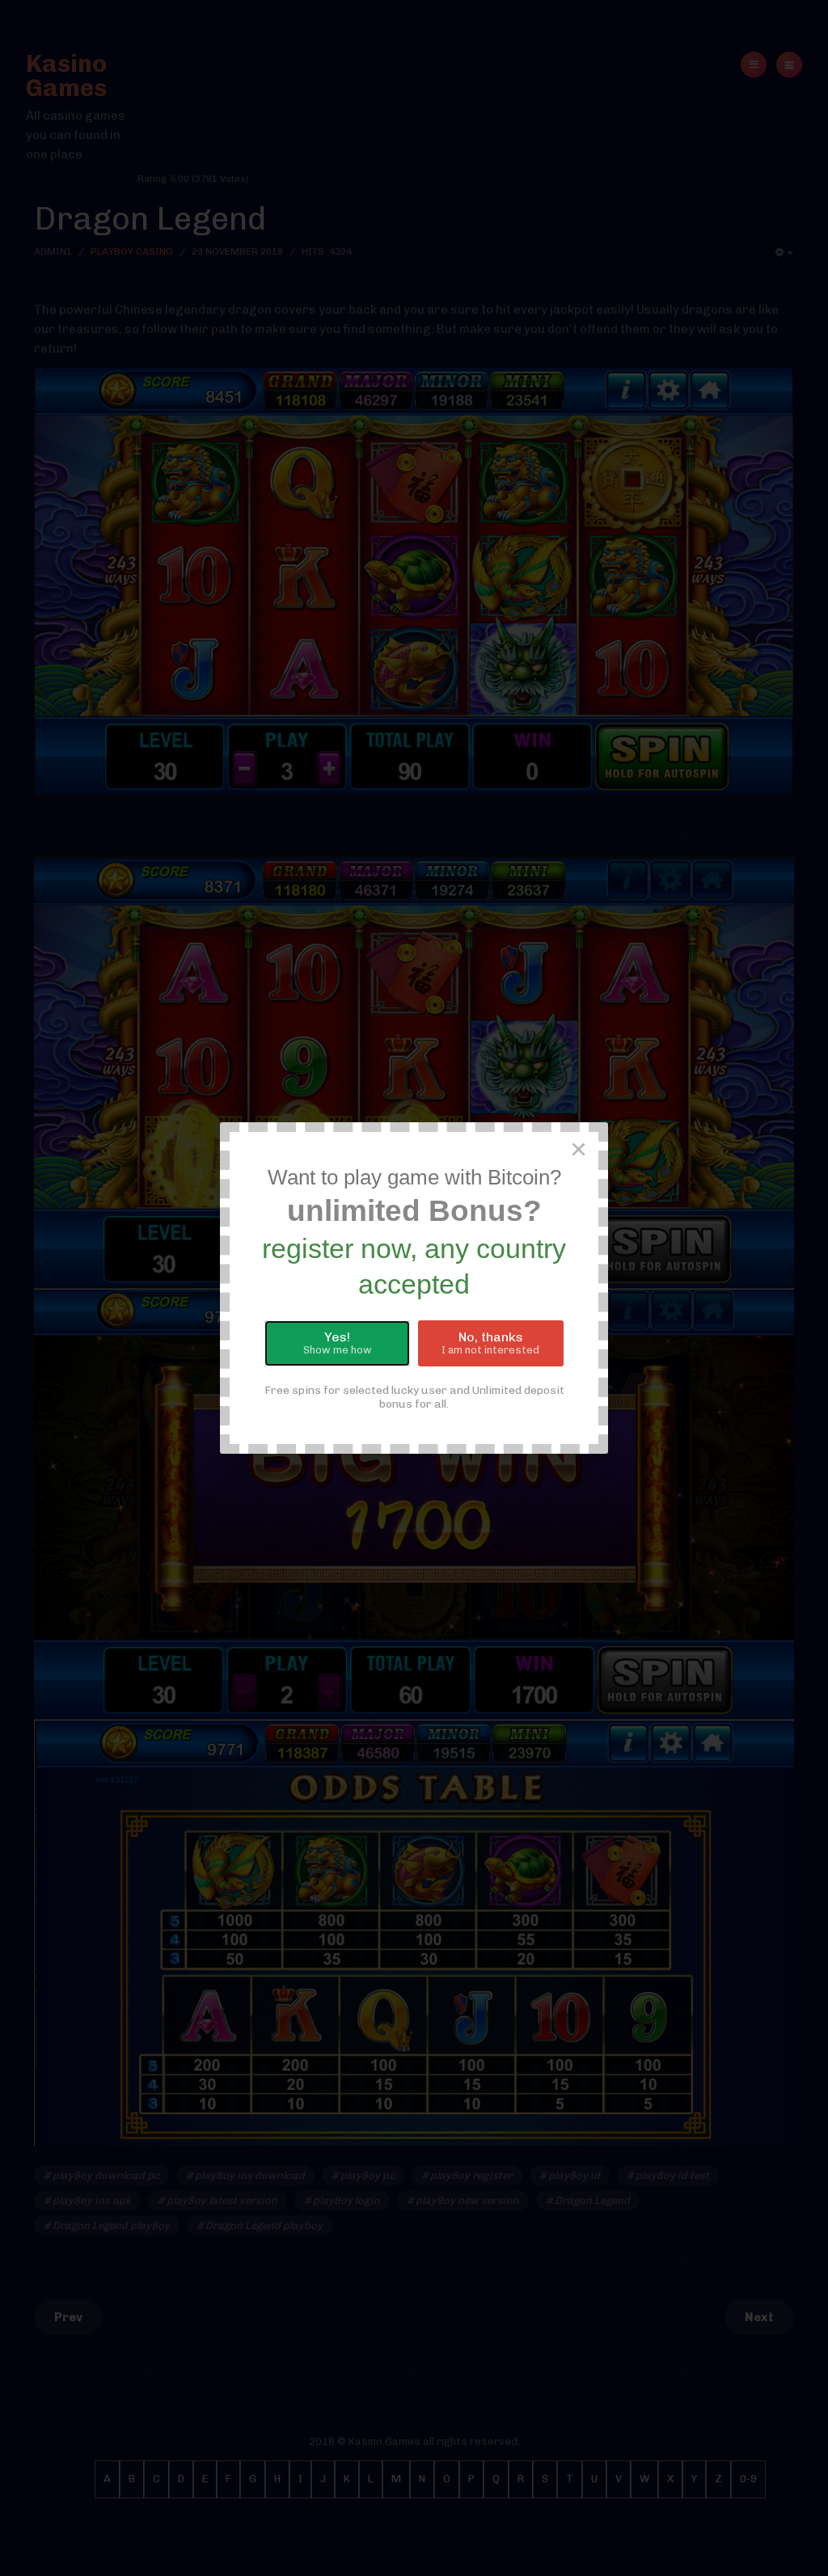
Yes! (338, 1343)
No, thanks (490, 1343)
